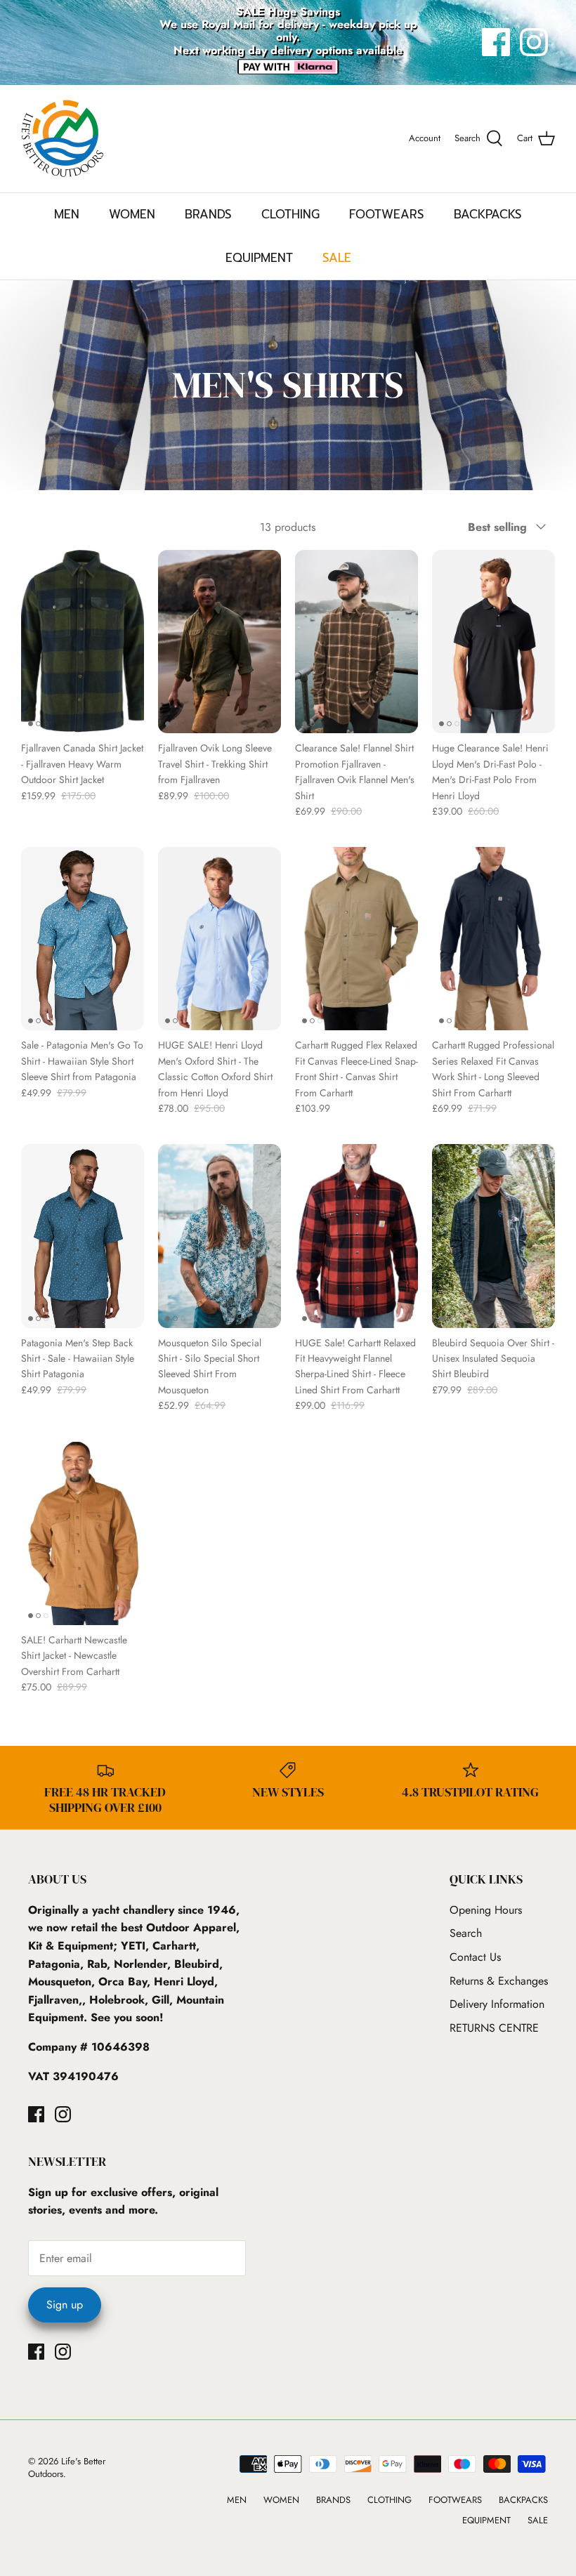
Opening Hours (486, 1910)
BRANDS (208, 214)
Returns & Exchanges (499, 1981)
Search (466, 1933)
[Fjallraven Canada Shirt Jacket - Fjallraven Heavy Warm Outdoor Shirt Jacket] (83, 642)
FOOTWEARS (387, 214)
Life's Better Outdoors (67, 2467)
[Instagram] (534, 42)
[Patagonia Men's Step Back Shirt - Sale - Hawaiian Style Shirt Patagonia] (83, 1236)
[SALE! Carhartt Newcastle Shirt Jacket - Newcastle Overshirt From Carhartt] (83, 1533)
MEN (67, 214)
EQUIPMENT (259, 258)
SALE (337, 258)
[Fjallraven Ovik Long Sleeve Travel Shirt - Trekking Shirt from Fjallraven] (220, 642)
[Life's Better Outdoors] (63, 139)
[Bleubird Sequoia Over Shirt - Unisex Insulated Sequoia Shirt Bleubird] (493, 1236)
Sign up (65, 2305)
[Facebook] (496, 42)
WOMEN (132, 214)
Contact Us (475, 1957)
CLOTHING (290, 214)
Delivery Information (497, 2004)
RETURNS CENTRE (494, 2028)
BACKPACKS (488, 214)
